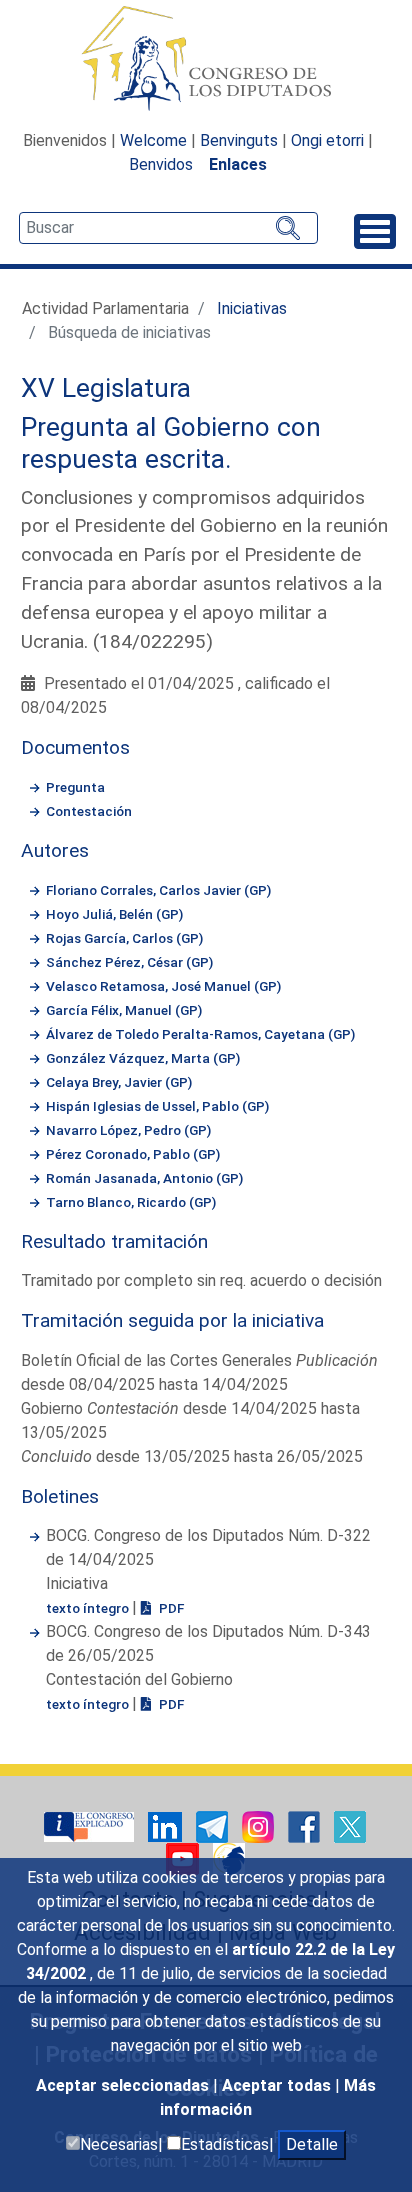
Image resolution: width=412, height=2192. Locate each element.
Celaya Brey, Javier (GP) (119, 1082)
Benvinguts (239, 140)
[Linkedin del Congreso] (167, 1825)
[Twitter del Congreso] (350, 1825)
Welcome (153, 140)
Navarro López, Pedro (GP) (128, 1130)
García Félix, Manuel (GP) (124, 1010)
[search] (168, 228)
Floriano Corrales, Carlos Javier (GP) (158, 890)
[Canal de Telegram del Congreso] (214, 1825)
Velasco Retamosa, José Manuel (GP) (163, 986)
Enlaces (238, 164)
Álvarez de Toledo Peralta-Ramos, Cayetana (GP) (200, 1034)
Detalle (312, 2144)
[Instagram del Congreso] (260, 1825)
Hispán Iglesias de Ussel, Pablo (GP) (157, 1106)
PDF (170, 1608)
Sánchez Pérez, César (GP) (129, 962)
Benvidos (161, 164)
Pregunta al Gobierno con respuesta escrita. (171, 443)
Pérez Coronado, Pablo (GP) (133, 1154)
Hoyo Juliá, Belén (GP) (114, 914)
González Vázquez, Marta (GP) (143, 1058)
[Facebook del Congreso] (306, 1825)
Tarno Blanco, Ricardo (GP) (131, 1202)
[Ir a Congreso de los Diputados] (206, 58)
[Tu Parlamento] (91, 1825)
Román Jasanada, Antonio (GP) (144, 1178)
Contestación (89, 811)
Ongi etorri (327, 140)
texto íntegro (89, 1608)
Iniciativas (252, 308)
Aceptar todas (278, 2085)
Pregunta (75, 787)
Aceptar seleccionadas (124, 2085)
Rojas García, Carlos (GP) (124, 938)
